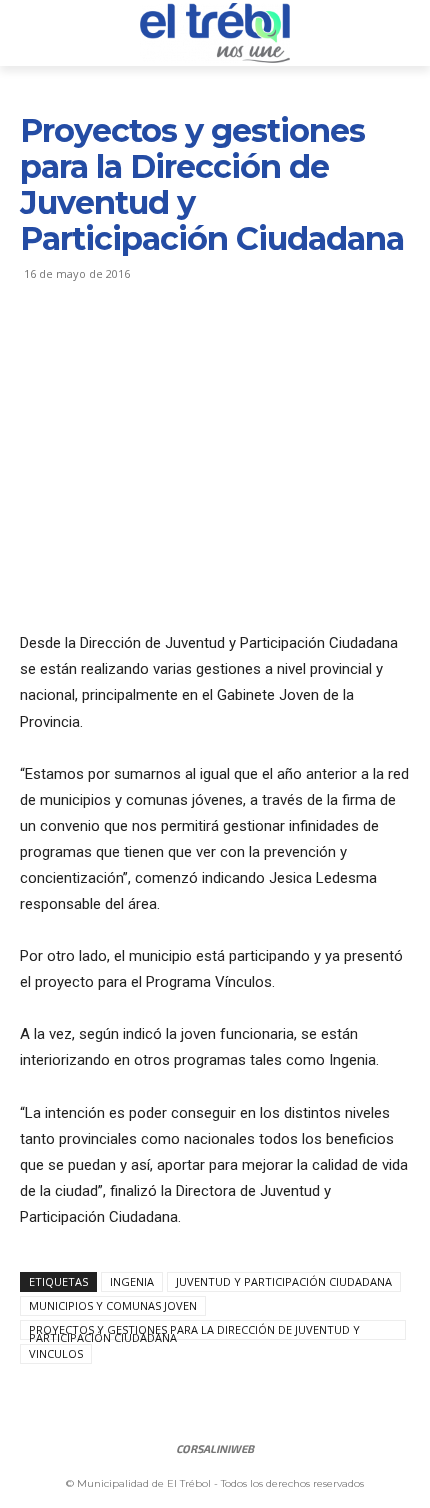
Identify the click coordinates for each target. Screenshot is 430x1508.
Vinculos (56, 1353)
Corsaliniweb (215, 1448)
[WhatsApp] (178, 347)
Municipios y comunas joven (113, 1305)
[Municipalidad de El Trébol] (215, 33)
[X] (86, 347)
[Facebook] (40, 347)
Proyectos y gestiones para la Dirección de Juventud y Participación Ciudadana (194, 1331)
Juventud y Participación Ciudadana (284, 1281)
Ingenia (132, 1281)
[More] (225, 347)
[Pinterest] (132, 347)
